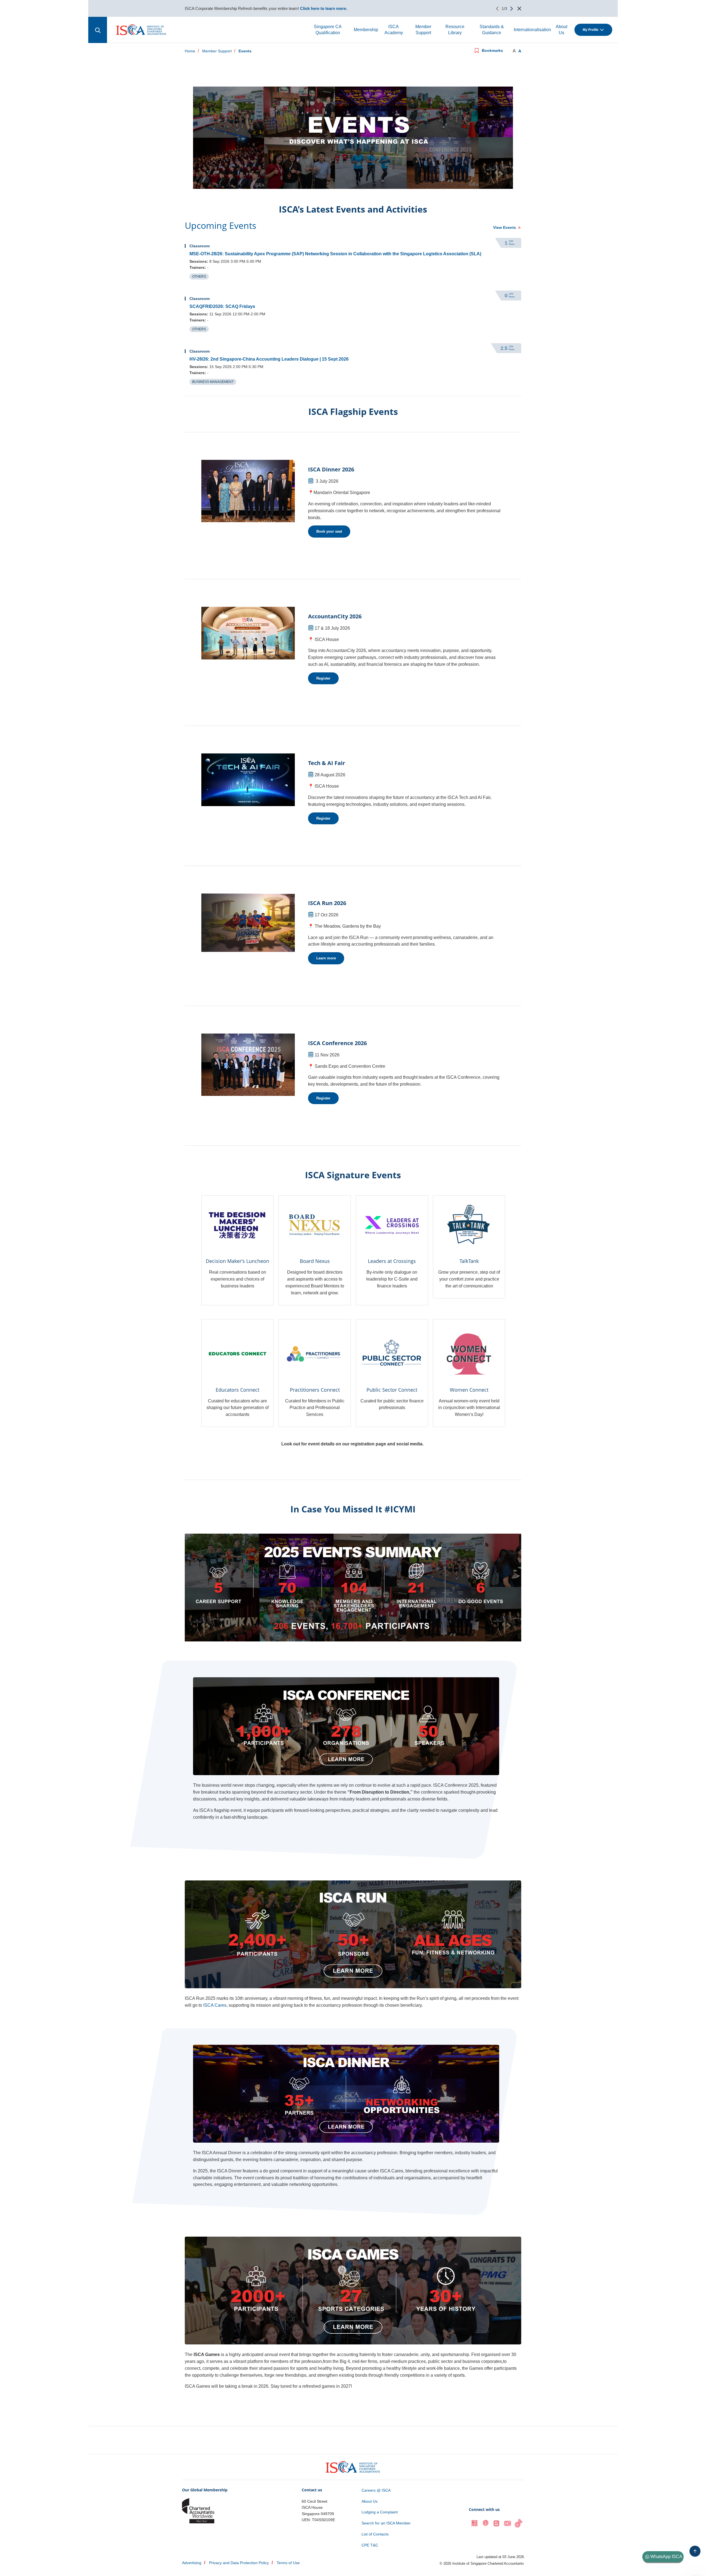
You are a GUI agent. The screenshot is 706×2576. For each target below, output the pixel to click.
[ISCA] (141, 30)
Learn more (326, 958)
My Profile (591, 30)
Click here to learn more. (324, 8)
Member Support (423, 30)
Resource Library (455, 30)
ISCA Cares (215, 2005)
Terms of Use (288, 2563)
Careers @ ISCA (376, 2490)
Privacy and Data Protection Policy (239, 2563)
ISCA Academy (394, 30)
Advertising (192, 2563)
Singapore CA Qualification (328, 30)
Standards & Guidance (492, 30)
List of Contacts (375, 2534)
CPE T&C (370, 2545)
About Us (561, 30)
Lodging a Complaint (380, 2512)
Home (190, 51)
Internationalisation (532, 30)
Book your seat (329, 531)
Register (323, 678)
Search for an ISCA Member (386, 2523)
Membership (366, 30)
